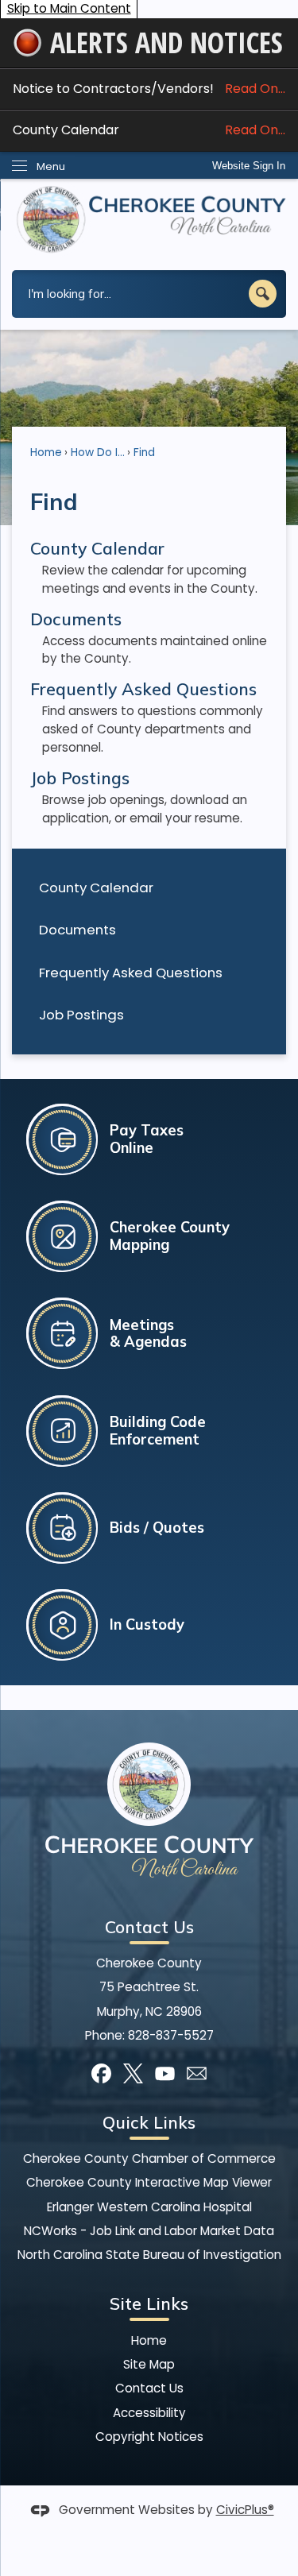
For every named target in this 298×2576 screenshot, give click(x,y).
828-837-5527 (171, 2035)
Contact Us (149, 2388)
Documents (77, 930)
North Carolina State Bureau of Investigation (149, 2255)
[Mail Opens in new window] (197, 2073)
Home (46, 453)
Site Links (149, 2303)
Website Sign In (249, 166)
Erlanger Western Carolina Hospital (149, 2207)
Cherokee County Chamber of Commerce (149, 2158)
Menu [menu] (51, 166)
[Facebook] (101, 2073)
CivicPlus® (245, 2510)
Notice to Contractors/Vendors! (149, 89)
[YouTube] (165, 2073)
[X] (133, 2073)
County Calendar (149, 130)
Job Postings (81, 1015)
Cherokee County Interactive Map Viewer (149, 2182)
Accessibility (149, 2413)
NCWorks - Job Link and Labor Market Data (149, 2231)
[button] (263, 294)
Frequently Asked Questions (131, 973)
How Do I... (98, 453)
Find (144, 453)
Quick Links (149, 2122)
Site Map (149, 2364)
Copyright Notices (149, 2437)
